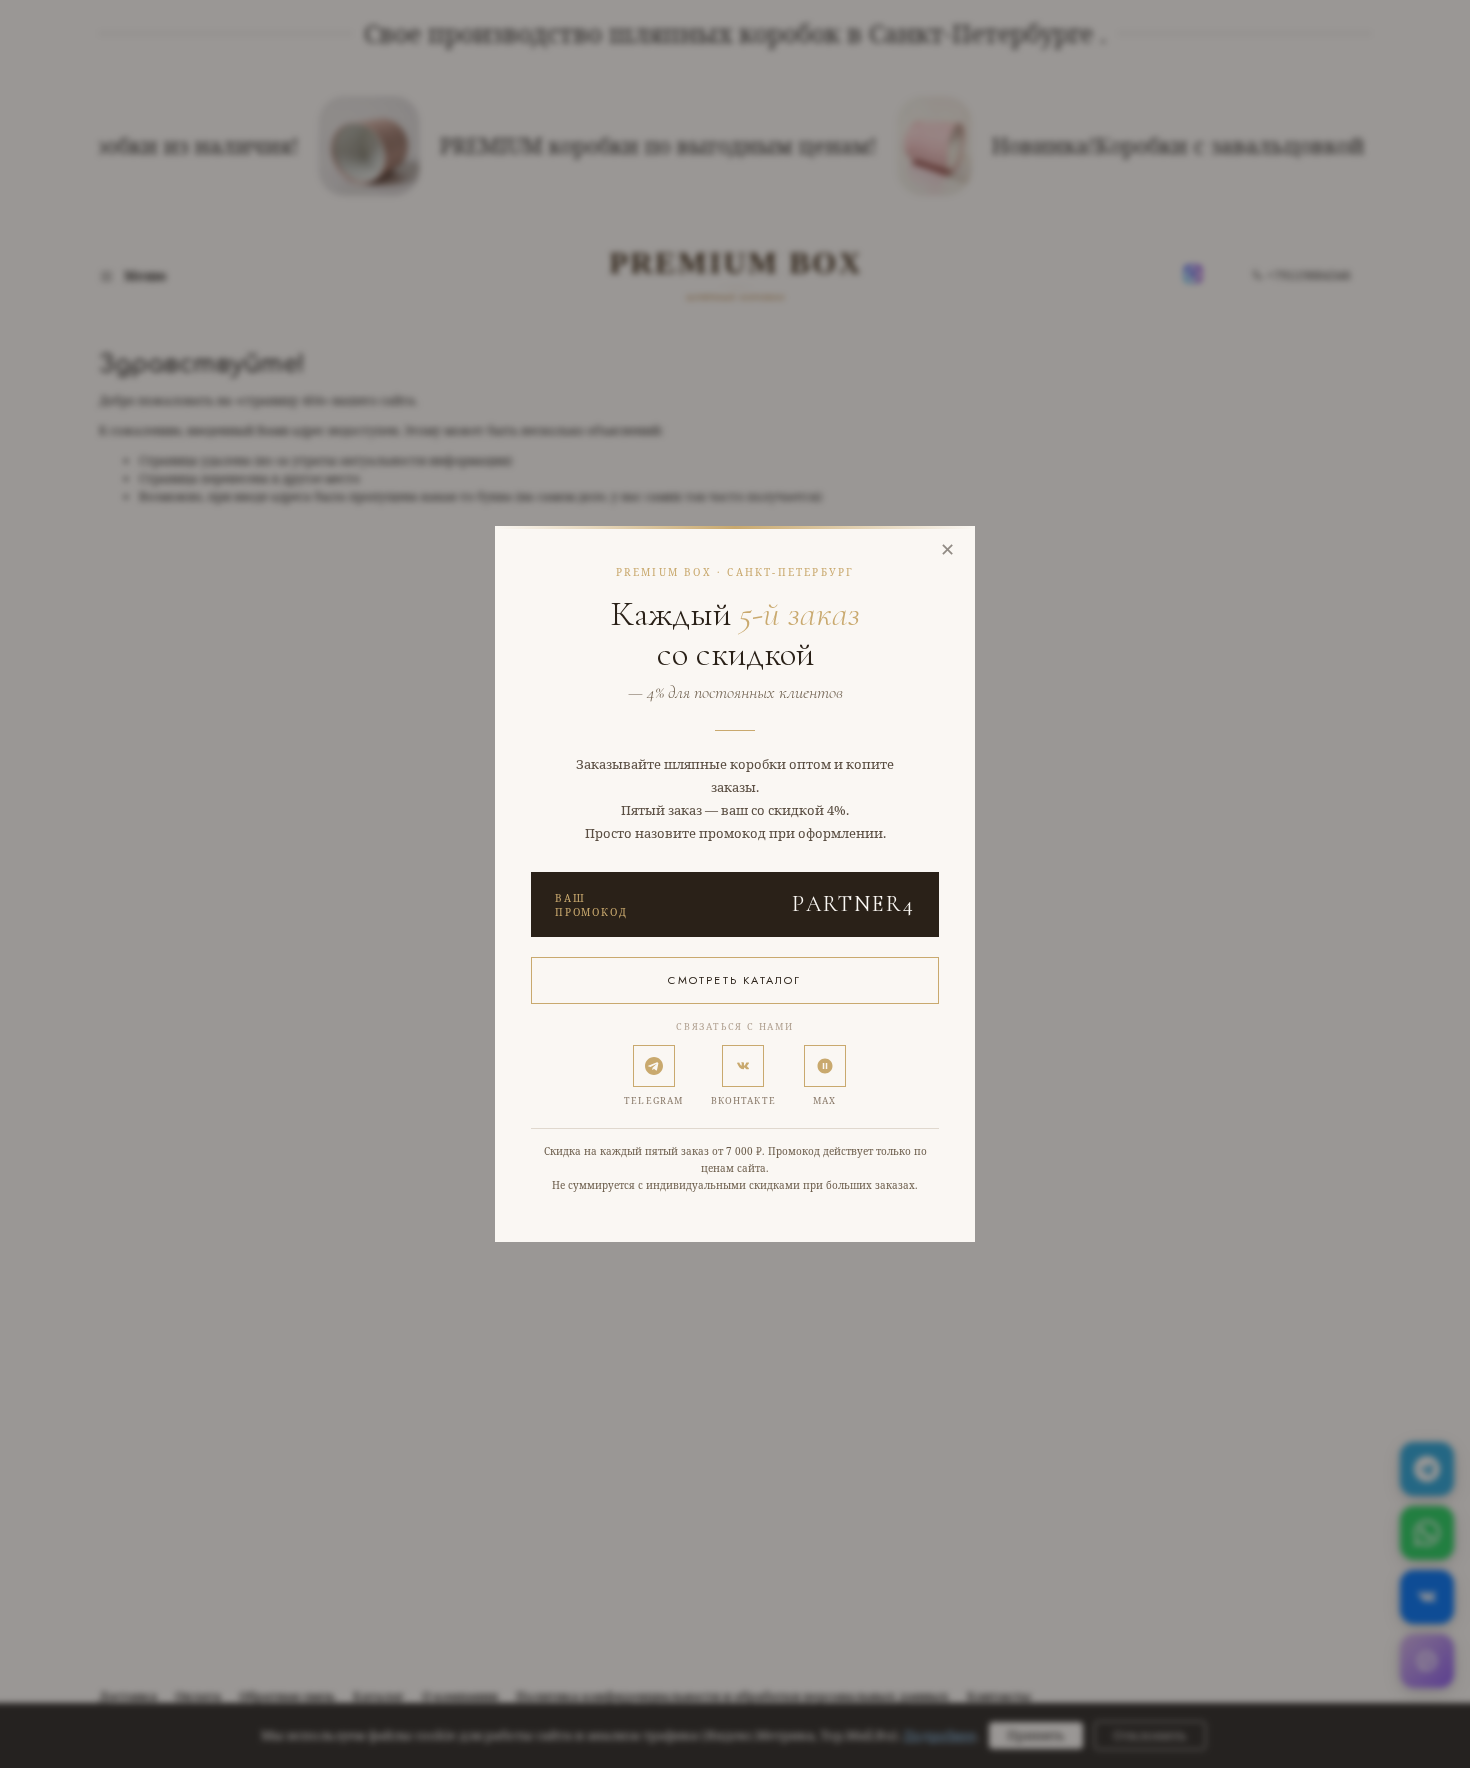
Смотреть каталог (734, 980)
